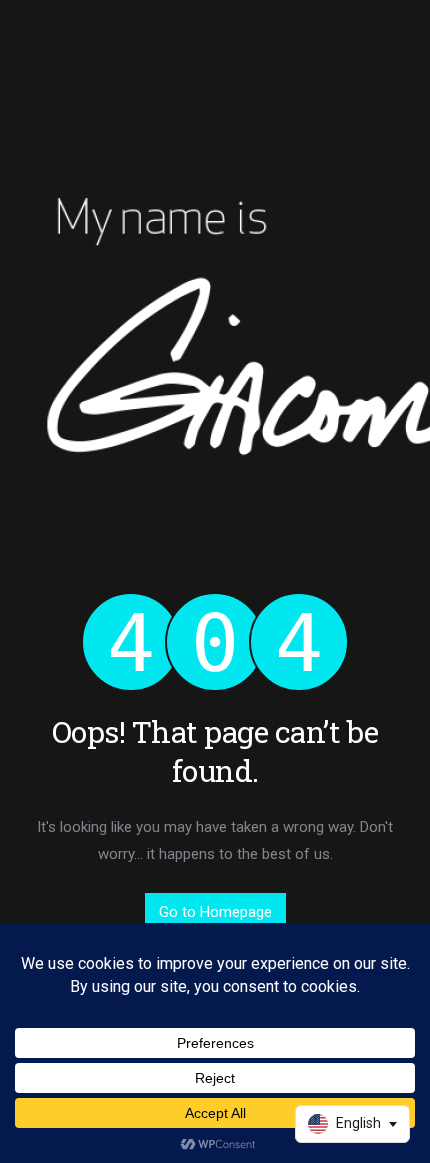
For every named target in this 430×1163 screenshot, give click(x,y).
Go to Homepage (215, 912)
